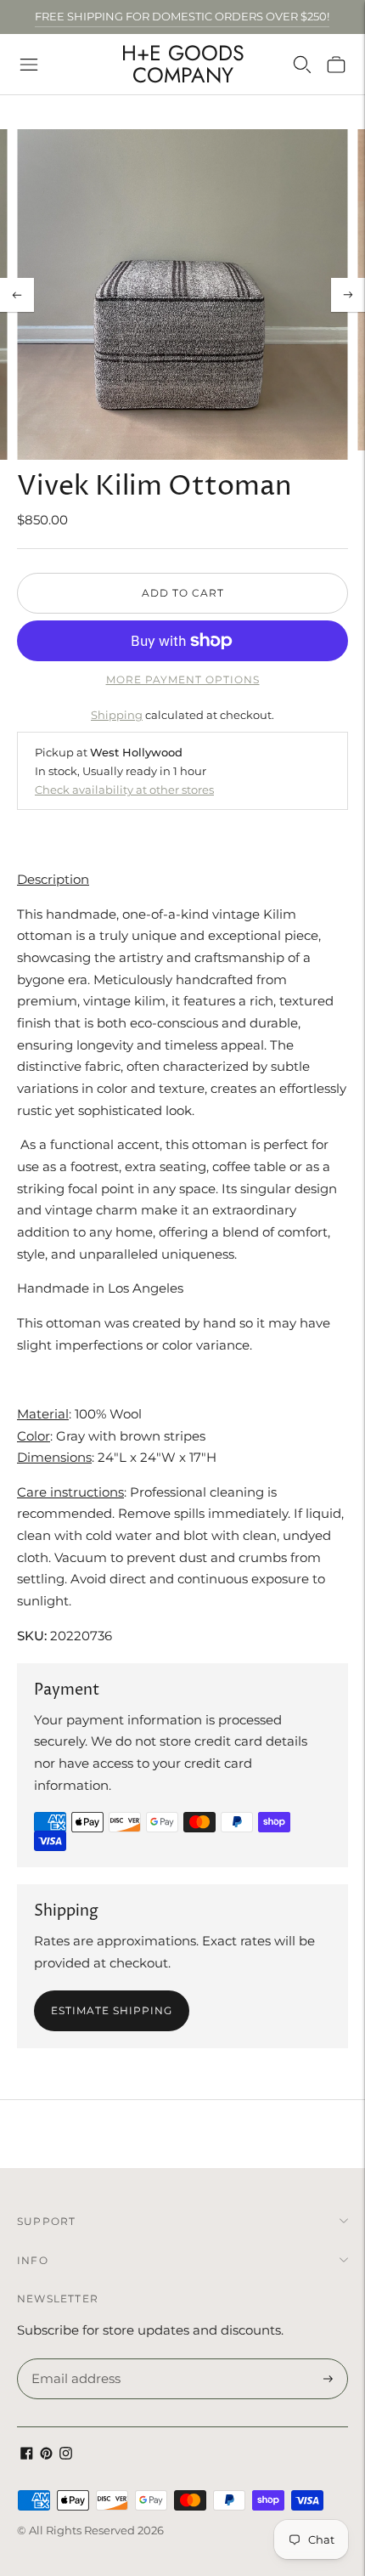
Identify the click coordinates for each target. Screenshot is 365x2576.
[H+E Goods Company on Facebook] (27, 2455)
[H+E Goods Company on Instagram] (66, 2455)
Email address (73, 2359)
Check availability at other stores (124, 790)
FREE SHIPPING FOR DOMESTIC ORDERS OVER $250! (182, 16)
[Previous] (17, 295)
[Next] (348, 295)
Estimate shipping (112, 2010)
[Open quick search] (302, 65)
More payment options (183, 679)
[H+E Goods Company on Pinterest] (46, 2455)
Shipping (117, 715)
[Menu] (29, 65)
